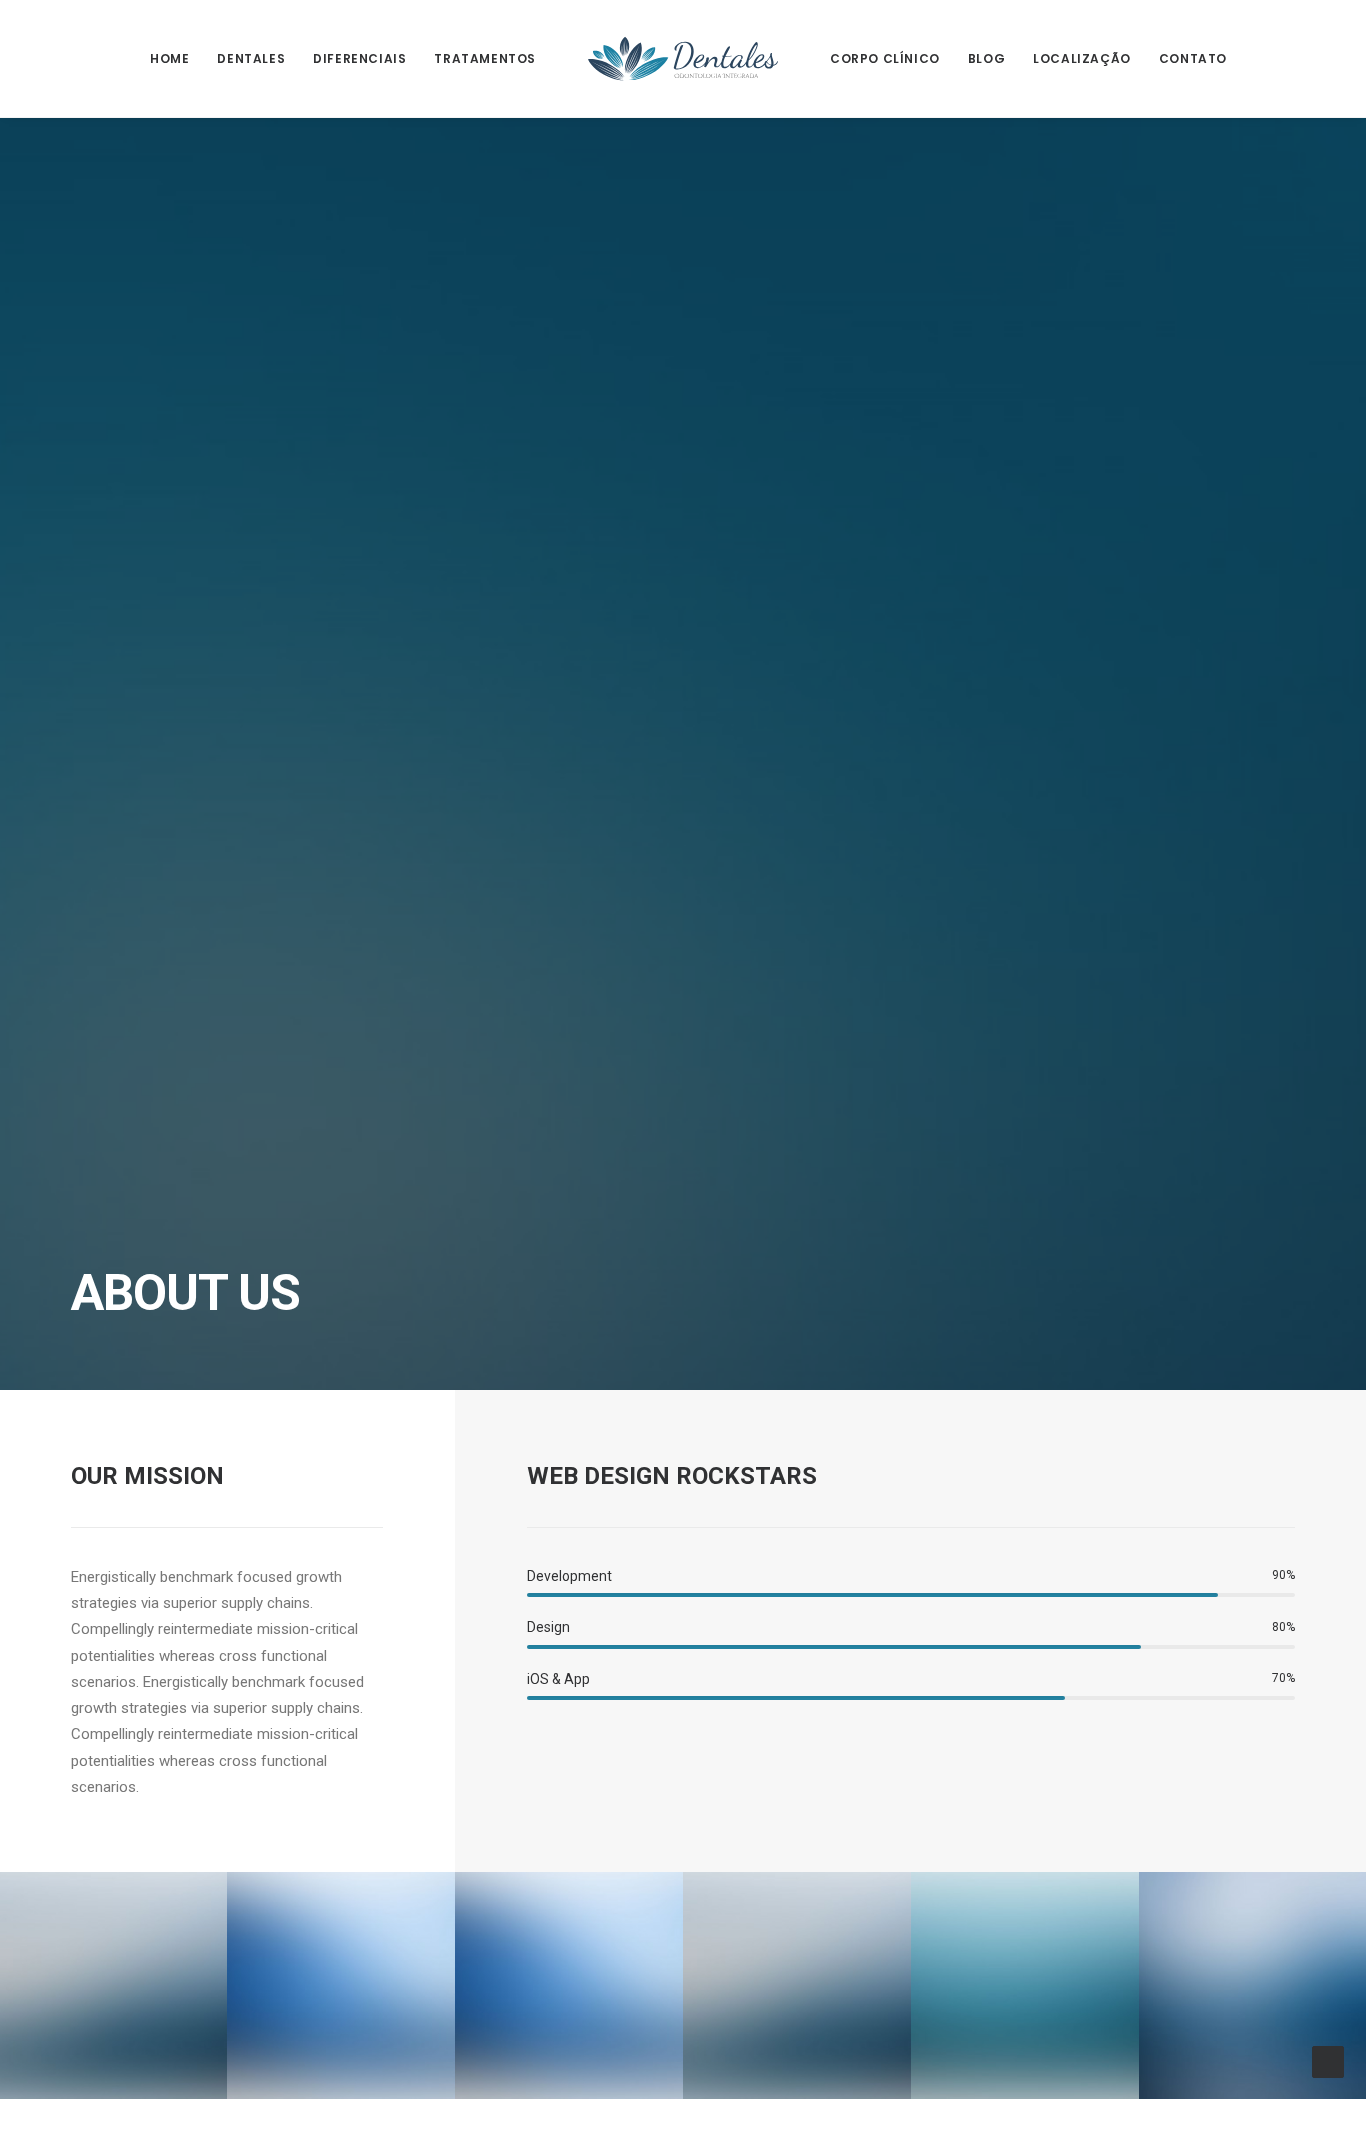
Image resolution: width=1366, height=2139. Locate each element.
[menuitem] (169, 58)
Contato (1193, 58)
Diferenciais (359, 58)
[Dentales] (683, 58)
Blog (986, 58)
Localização (1082, 58)
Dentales (251, 58)
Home (169, 58)
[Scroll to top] (1328, 2061)
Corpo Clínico (885, 58)
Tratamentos (485, 58)
